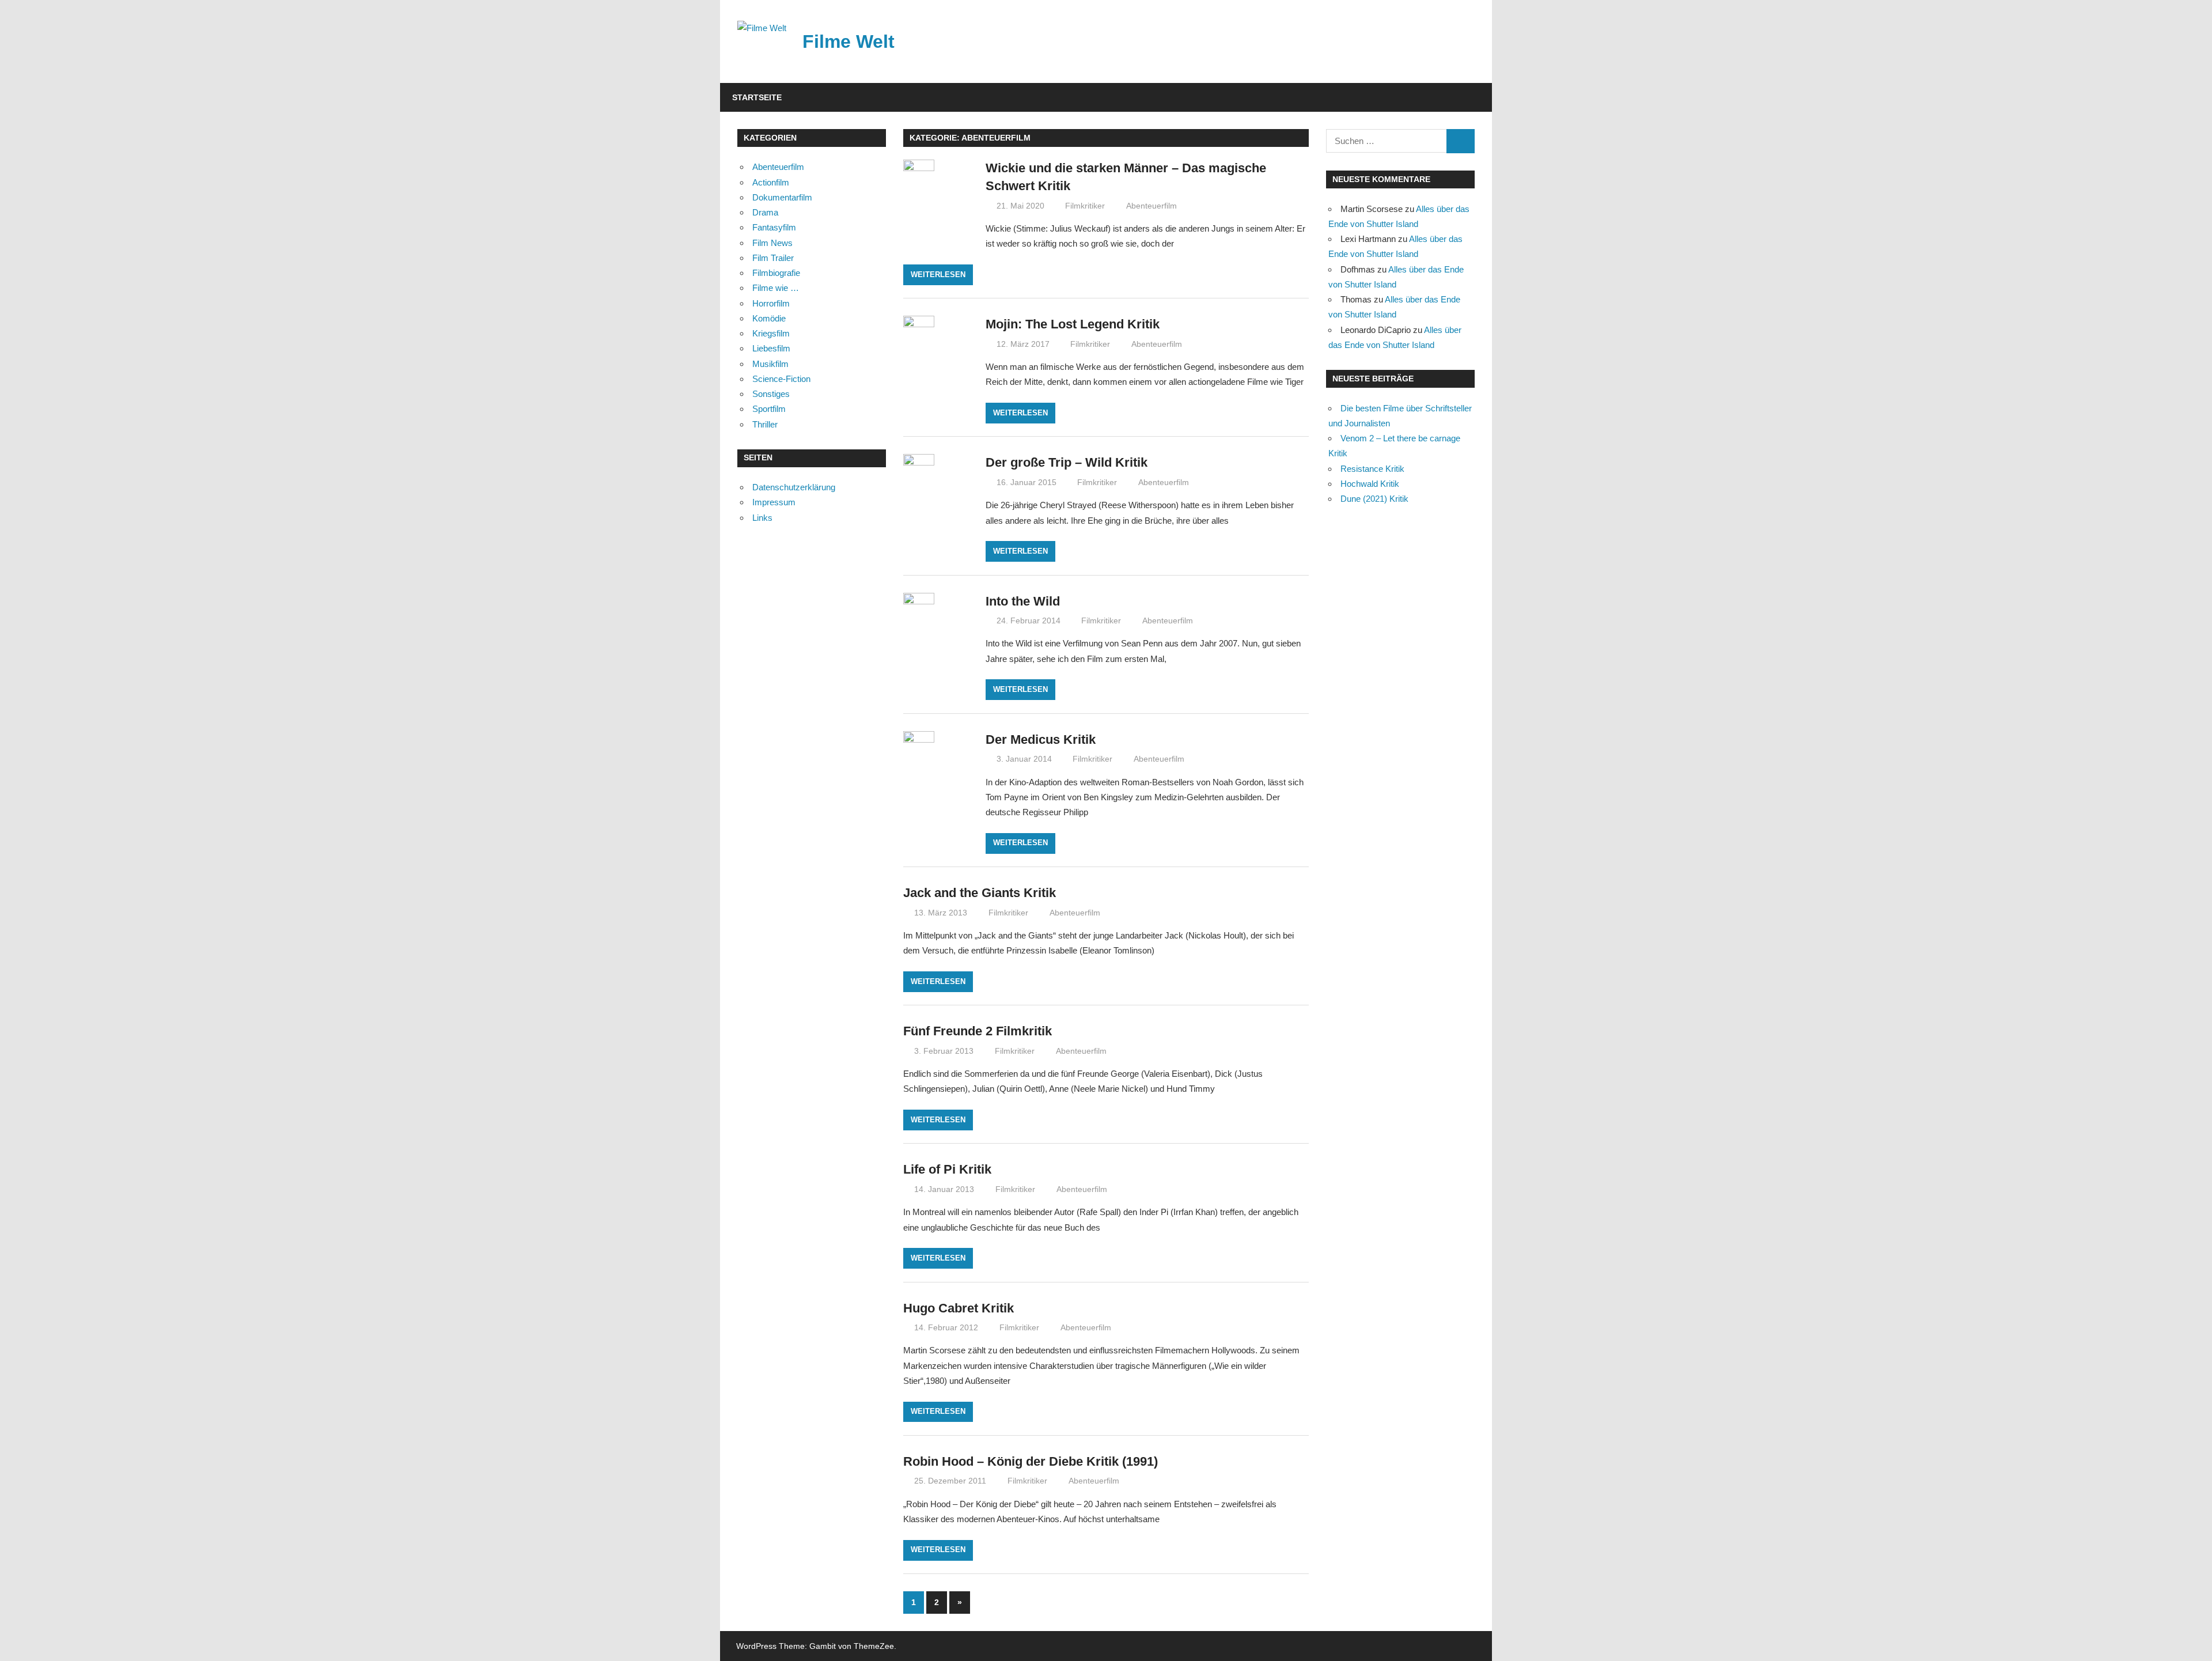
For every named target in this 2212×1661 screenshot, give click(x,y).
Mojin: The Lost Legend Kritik (1073, 324)
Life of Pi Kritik (947, 1169)
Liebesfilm (771, 348)
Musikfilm (770, 364)
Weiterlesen (938, 275)
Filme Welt (849, 41)
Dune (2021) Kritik (1374, 499)
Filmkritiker (1085, 206)
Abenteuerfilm (1152, 206)
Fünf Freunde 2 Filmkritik (978, 1031)
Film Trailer (773, 258)
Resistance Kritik (1372, 469)
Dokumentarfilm (782, 197)
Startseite (757, 97)
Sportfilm (769, 409)
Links (762, 518)
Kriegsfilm (771, 333)
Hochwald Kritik (1370, 484)
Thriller (765, 424)
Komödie (769, 318)
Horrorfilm (771, 303)
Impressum (774, 502)
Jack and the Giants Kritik (980, 893)
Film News (772, 243)
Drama (765, 212)
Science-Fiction (781, 379)
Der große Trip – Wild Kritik (1067, 462)
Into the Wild (1023, 601)
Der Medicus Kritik (1041, 739)
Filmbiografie (776, 273)
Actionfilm (771, 182)
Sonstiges (771, 394)
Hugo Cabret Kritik (959, 1308)
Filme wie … (776, 288)
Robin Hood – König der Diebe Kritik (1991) (1031, 1461)
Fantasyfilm (774, 227)
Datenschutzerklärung (794, 487)
